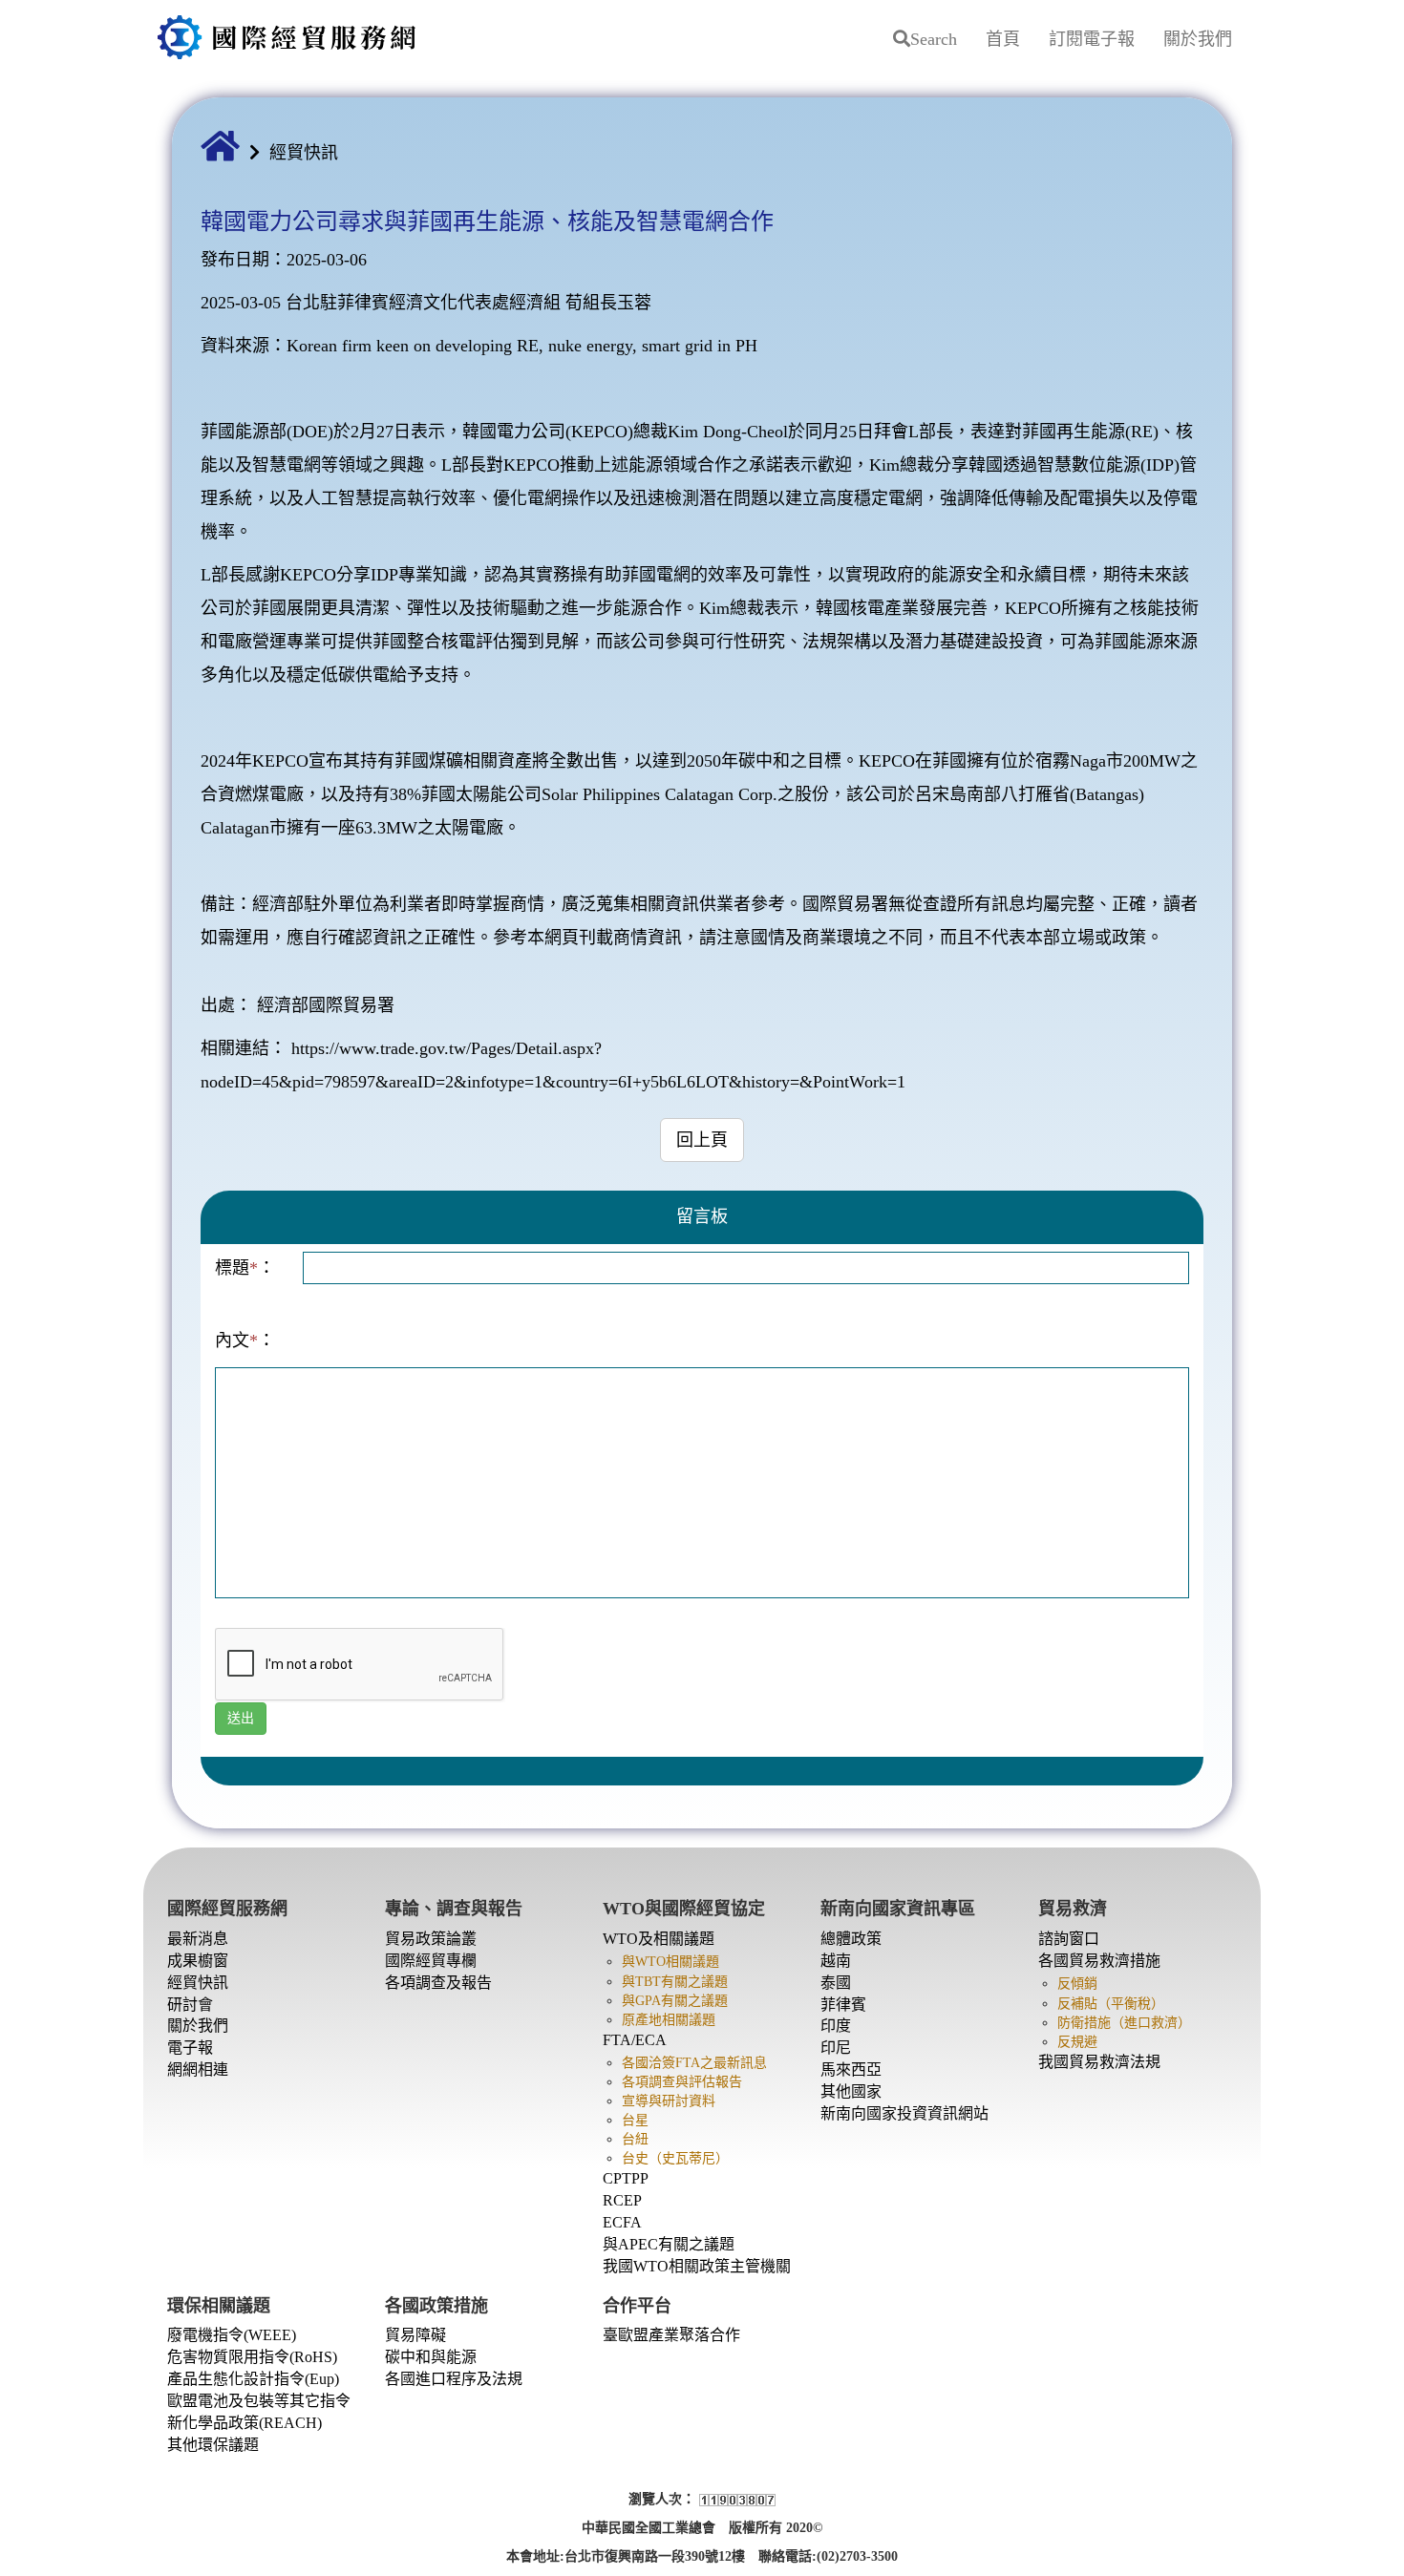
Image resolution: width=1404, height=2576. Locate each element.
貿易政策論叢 (431, 1939)
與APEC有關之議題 (669, 2244)
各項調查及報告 (438, 1983)
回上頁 (702, 1140)
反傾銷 (1077, 1984)
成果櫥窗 (198, 1961)
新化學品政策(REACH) (245, 2423)
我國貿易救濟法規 (1099, 2062)
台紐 (635, 2139)
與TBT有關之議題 (675, 1982)
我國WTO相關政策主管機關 (697, 2266)
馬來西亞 (851, 2069)
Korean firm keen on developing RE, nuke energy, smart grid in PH (522, 346)
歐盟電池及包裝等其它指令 (259, 2401)
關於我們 (1198, 39)
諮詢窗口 (1069, 1939)
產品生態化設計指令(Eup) (253, 2379)
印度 (836, 2026)
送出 (241, 1718)
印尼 (836, 2048)
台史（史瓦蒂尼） (675, 2158)
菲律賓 (843, 2005)
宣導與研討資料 (669, 2101)
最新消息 (198, 1939)
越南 (836, 1961)
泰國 (836, 1983)
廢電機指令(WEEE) (232, 2335)
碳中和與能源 (431, 2357)
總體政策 (851, 1939)
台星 (635, 2120)
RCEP (622, 2200)
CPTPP (626, 2178)
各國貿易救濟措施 (1099, 1961)
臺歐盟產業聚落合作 (671, 2335)
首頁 (1003, 39)
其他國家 (851, 2091)
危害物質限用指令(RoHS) (252, 2357)
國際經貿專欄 (431, 1961)
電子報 (190, 2048)
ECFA (622, 2222)
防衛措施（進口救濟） (1124, 2023)
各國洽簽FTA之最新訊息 (694, 2063)
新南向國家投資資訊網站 (904, 2113)
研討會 (190, 2005)
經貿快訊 (304, 153)
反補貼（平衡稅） (1111, 2004)
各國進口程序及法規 (454, 2379)
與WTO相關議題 (670, 1962)
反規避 (1077, 2042)
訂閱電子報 (1092, 39)
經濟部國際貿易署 (326, 1005)
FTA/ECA (635, 2040)
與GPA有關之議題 (675, 2001)
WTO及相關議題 (659, 1939)
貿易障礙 (415, 2335)
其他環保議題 (213, 2445)
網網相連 (198, 2069)
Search (934, 39)
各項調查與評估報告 (682, 2082)
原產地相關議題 (669, 2020)
